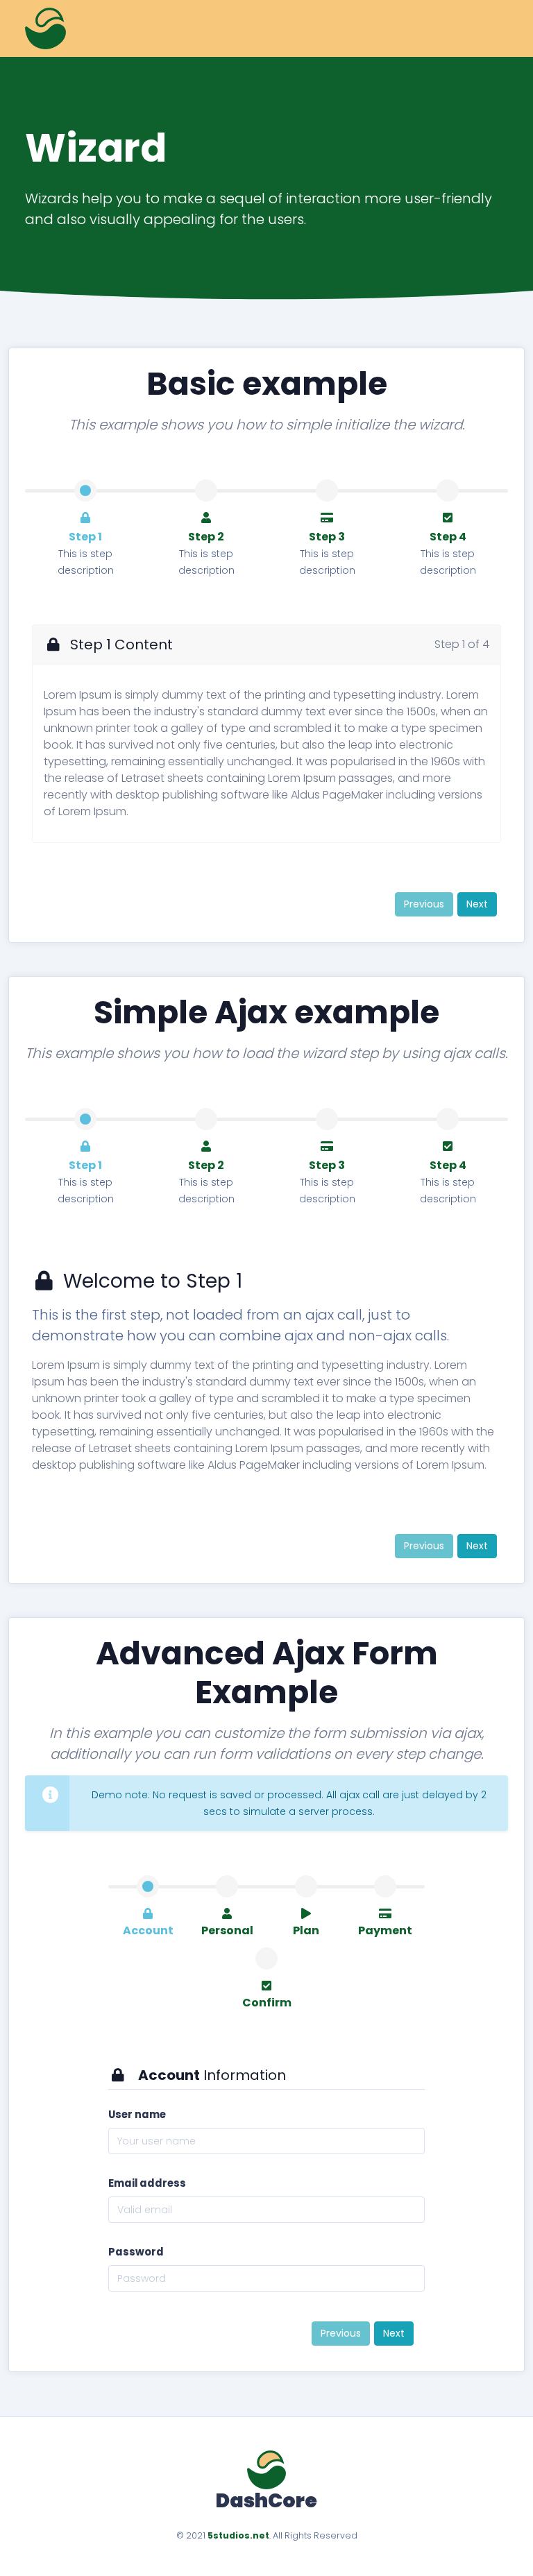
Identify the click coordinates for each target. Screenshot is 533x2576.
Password (136, 2252)
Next (477, 904)
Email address (147, 2183)
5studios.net (238, 2535)
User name (137, 2114)
